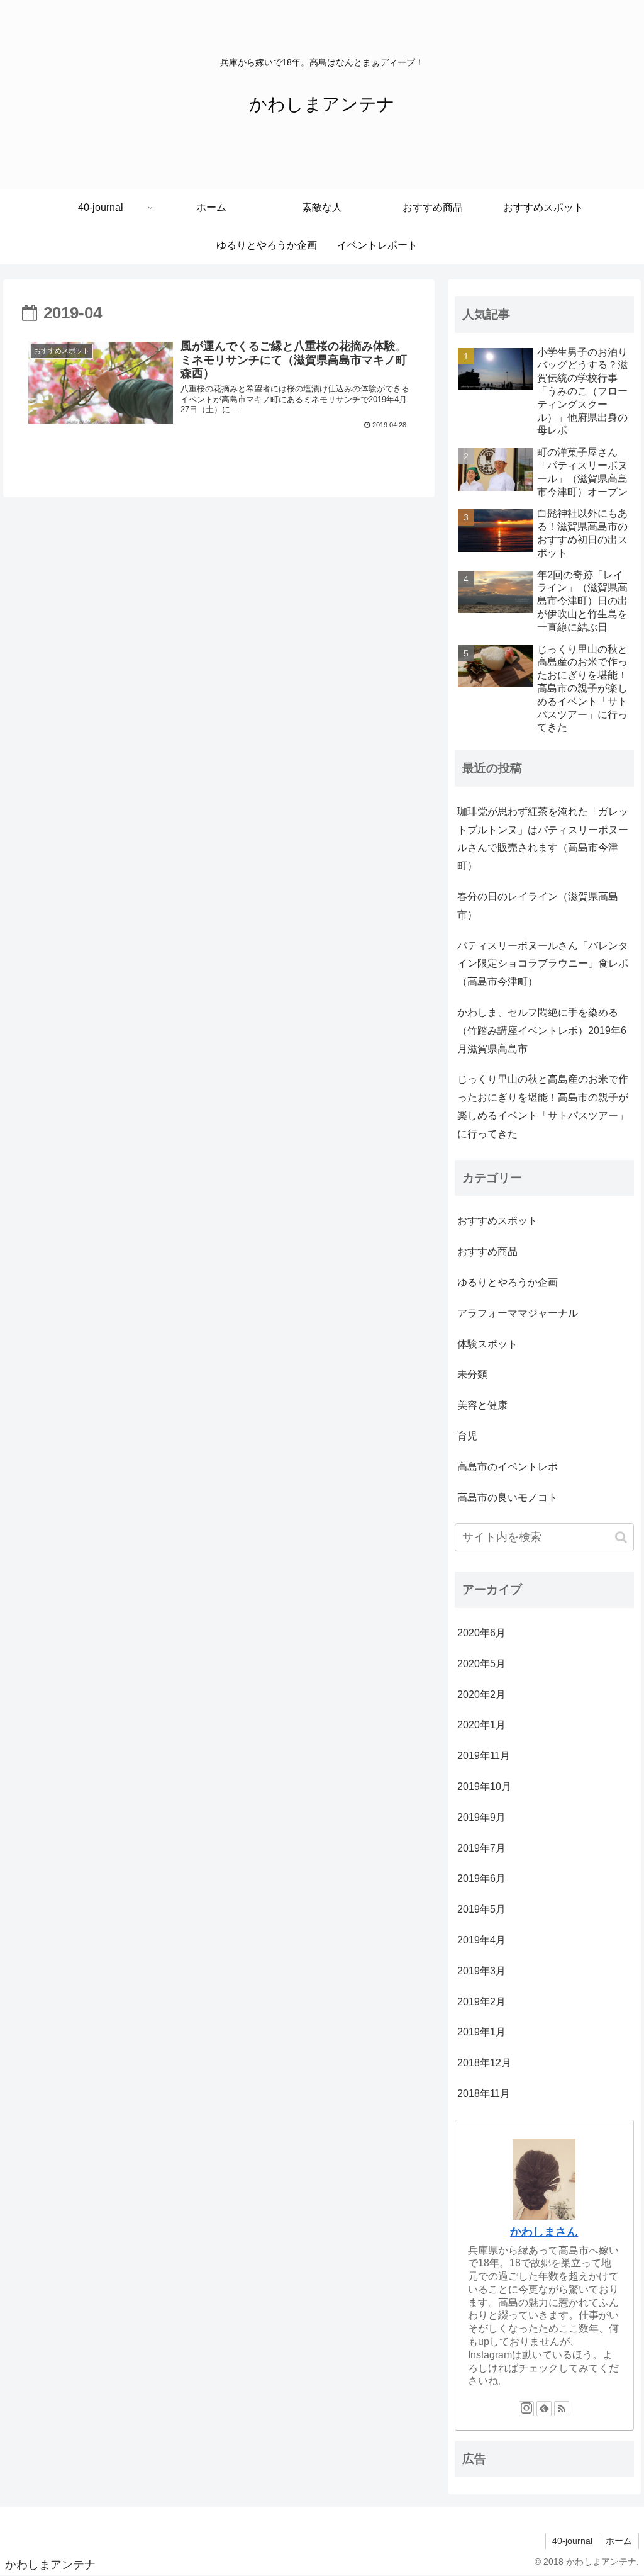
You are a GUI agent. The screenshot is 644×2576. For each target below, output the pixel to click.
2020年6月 (481, 1633)
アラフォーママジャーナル (518, 1313)
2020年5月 (481, 1664)
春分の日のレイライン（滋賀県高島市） (538, 906)
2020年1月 (481, 1725)
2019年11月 (484, 1756)
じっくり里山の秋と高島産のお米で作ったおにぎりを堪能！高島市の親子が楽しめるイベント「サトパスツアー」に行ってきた (543, 1106)
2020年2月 (481, 1695)
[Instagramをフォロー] (526, 2409)
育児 (467, 1436)
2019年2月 (481, 2002)
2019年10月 (484, 1786)
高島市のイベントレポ (508, 1467)
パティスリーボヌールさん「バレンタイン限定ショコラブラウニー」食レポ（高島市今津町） (543, 964)
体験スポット (487, 1344)
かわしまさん (544, 2232)
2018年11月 (484, 2094)
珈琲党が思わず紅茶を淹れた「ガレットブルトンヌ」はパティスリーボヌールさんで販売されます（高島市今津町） (543, 839)
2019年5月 (481, 1909)
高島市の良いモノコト (508, 1498)
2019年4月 (481, 1940)
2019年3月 (481, 1971)
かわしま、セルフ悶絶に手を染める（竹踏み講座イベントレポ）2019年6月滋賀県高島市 (542, 1031)
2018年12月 (484, 2063)
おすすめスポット (497, 1221)
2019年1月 (481, 2032)
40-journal (572, 2541)
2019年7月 (481, 1848)
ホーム (619, 2541)
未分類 (472, 1374)
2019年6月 (481, 1878)
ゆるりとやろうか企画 (508, 1282)
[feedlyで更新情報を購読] (544, 2409)
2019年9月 (481, 1817)
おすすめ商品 (487, 1251)
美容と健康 (482, 1405)
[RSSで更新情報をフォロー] (562, 2409)
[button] (621, 1537)
